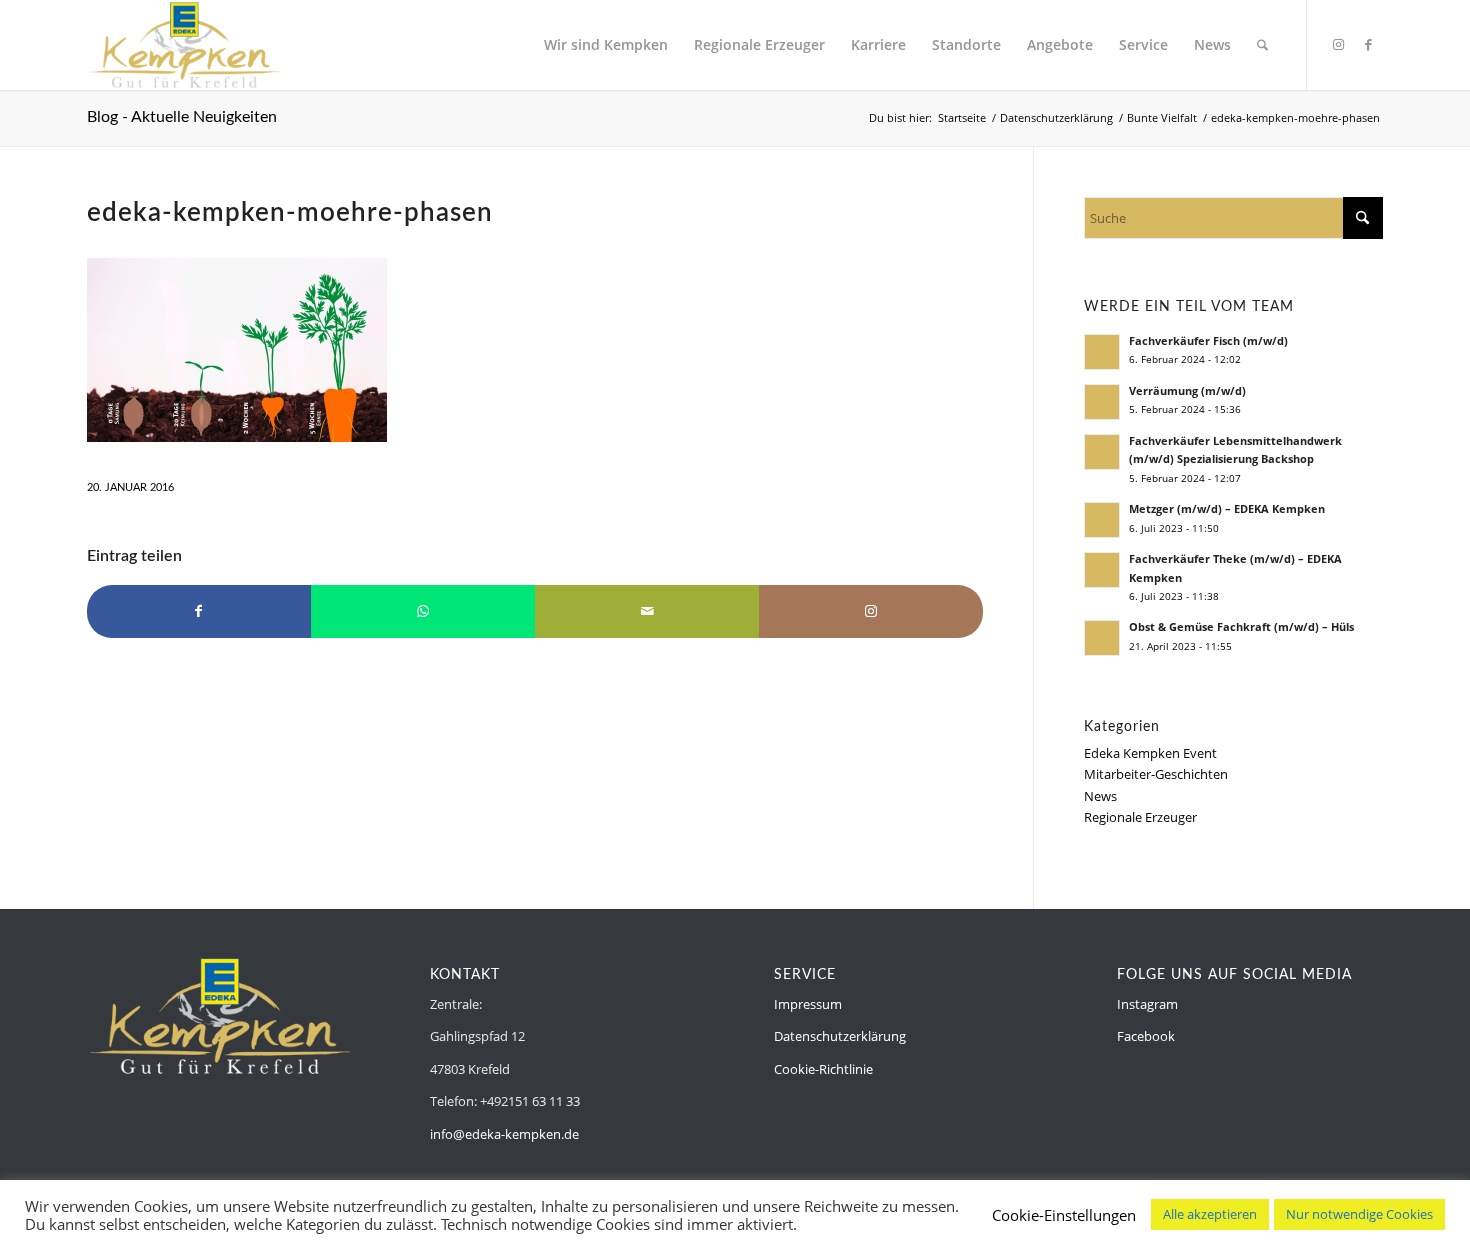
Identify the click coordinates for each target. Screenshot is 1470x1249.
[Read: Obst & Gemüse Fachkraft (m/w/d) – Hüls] (1102, 638)
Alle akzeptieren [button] (1210, 1214)
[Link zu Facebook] (1368, 44)
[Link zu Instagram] (1338, 44)
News (1100, 796)
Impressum (808, 1004)
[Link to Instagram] (871, 611)
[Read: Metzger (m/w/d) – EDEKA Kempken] (1102, 520)
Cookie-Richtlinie (823, 1069)
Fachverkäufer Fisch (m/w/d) (1208, 340)
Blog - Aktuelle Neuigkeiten (182, 117)
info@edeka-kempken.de (504, 1134)
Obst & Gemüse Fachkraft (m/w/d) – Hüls (1241, 626)
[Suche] (1262, 45)
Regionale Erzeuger (1140, 817)
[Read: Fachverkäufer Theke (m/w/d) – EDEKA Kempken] (1102, 570)
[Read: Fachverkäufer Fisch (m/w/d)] (1102, 352)
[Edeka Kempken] (185, 45)
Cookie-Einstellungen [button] (1064, 1215)
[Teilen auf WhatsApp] (423, 611)
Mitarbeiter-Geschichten (1156, 774)
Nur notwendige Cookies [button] (1359, 1214)
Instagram (1147, 1004)
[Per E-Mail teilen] (647, 611)
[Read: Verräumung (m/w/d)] (1102, 402)
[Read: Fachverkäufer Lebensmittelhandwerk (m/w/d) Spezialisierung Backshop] (1102, 452)
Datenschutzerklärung (840, 1036)
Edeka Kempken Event (1150, 753)
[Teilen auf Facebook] (199, 611)
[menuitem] (606, 45)
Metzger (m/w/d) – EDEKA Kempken (1227, 508)
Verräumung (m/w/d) (1187, 390)
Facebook (1146, 1036)
